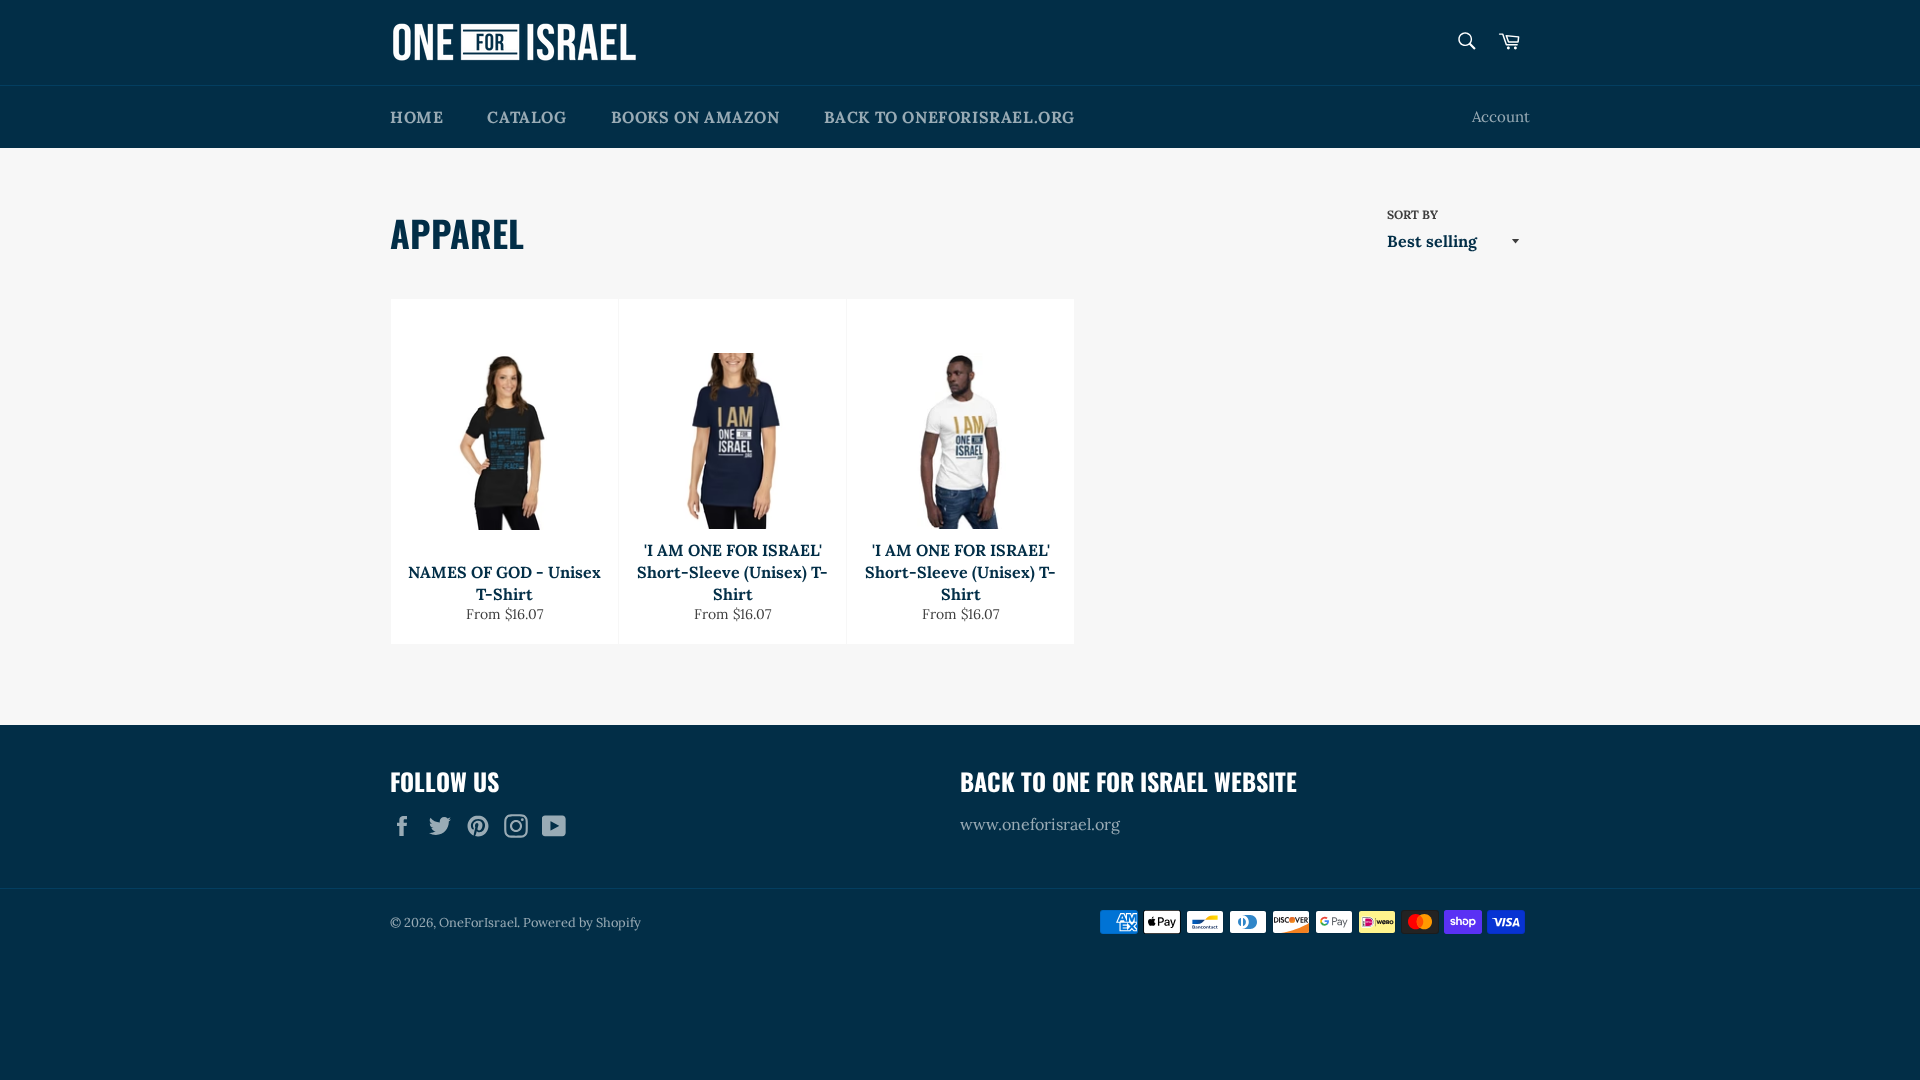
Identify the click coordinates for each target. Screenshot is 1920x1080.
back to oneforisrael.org (949, 117)
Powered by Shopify (582, 922)
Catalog (526, 117)
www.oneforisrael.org (1040, 824)
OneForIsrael (478, 922)
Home (416, 117)
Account (1501, 116)
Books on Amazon (695, 117)
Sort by (1412, 214)
